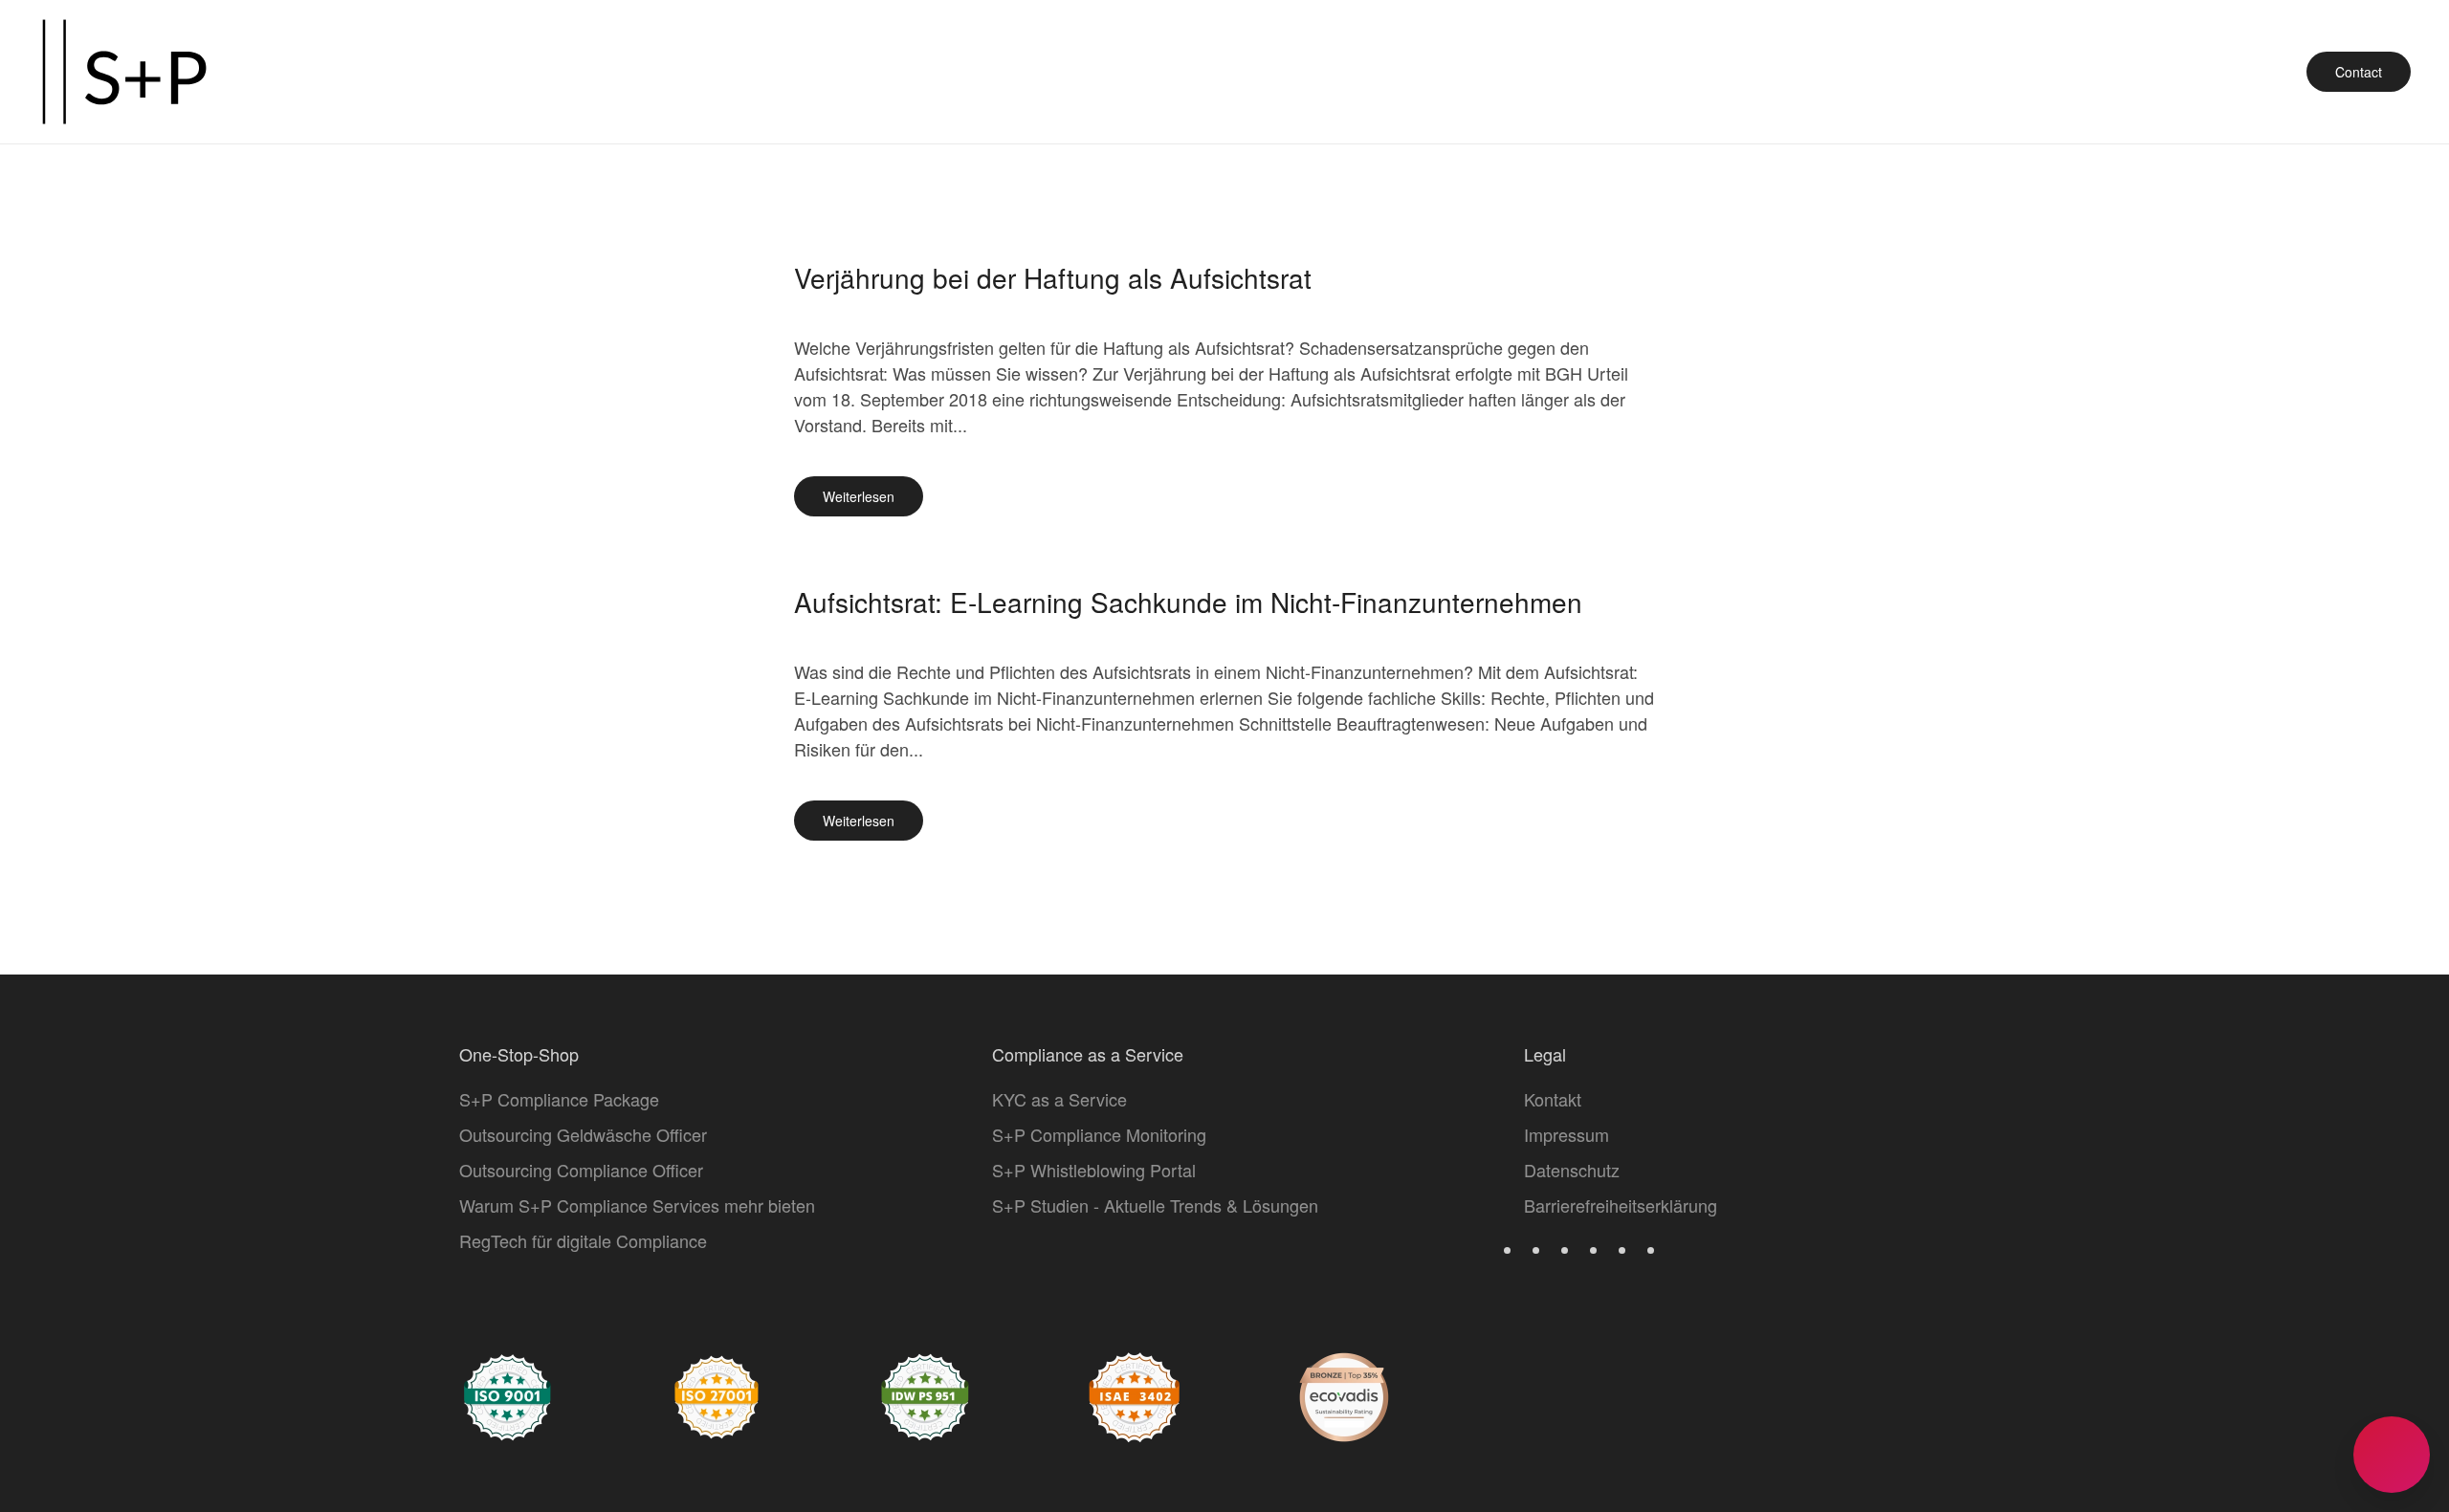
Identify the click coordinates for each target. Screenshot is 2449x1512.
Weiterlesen (859, 496)
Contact (2359, 72)
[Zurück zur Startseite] (124, 72)
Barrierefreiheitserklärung (1621, 1205)
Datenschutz (1572, 1170)
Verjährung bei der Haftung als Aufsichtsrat (1053, 277)
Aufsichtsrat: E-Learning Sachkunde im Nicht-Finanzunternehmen (1188, 602)
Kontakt (1553, 1099)
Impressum (1566, 1134)
